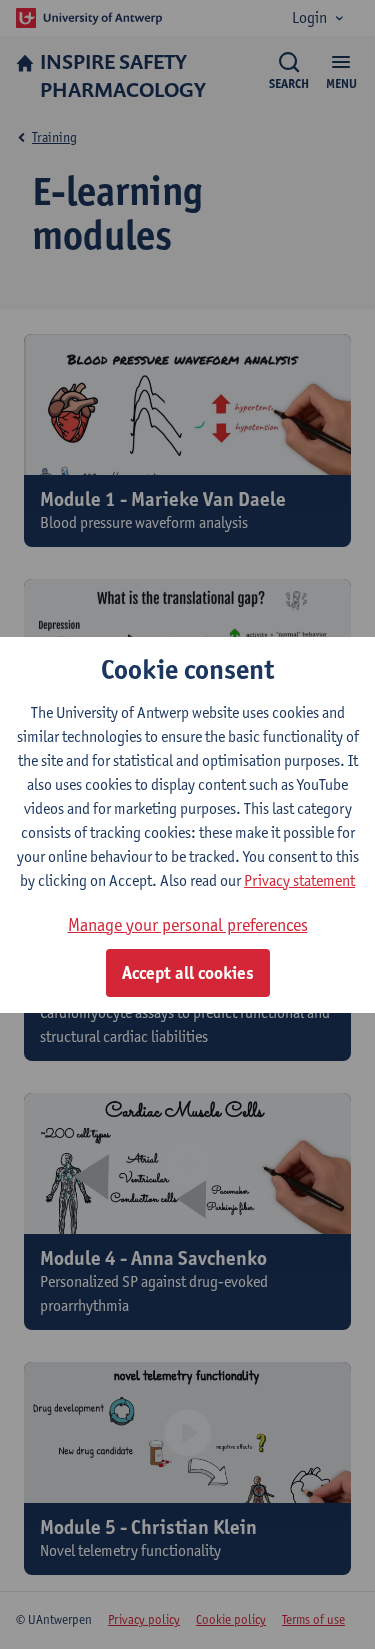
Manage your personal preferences (188, 924)
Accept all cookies (188, 973)
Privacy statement (299, 880)
